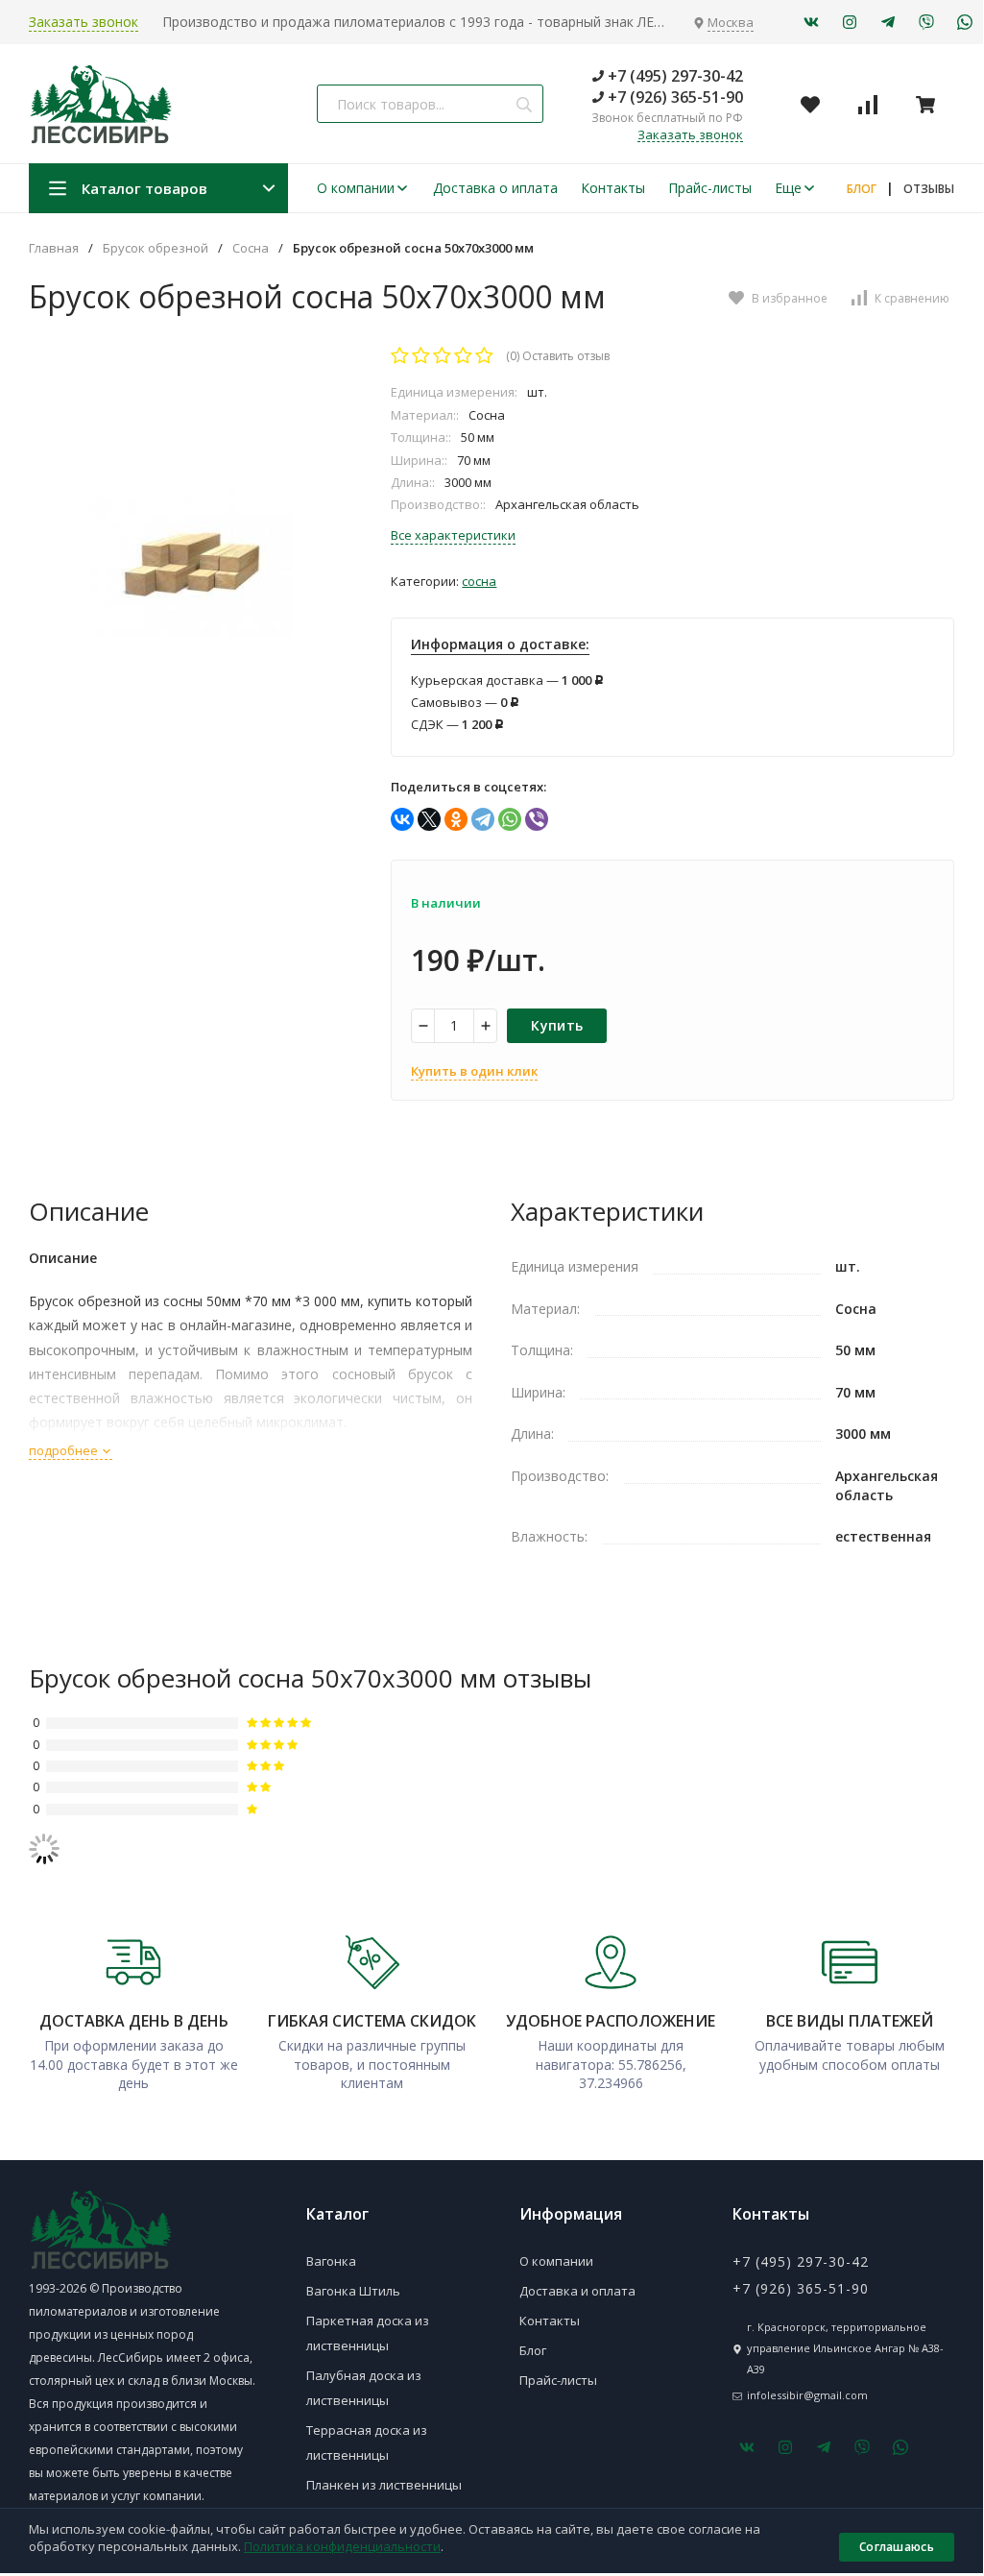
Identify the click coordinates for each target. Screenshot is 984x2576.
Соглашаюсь (897, 2547)
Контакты (613, 188)
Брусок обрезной (156, 248)
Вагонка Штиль (353, 2291)
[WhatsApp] (510, 819)
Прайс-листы (710, 188)
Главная (54, 248)
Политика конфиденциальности (342, 2546)
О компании (356, 188)
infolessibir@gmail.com (807, 2395)
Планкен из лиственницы (384, 2485)
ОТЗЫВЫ (929, 189)
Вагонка (331, 2261)
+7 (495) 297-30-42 (673, 76)
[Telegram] (483, 819)
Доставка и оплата (577, 2291)
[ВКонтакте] (402, 819)
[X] (429, 819)
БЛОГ (862, 189)
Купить (557, 1025)
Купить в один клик (474, 1071)
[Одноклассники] (456, 819)
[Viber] (537, 819)
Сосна (251, 248)
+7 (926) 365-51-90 (673, 97)
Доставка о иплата (495, 188)
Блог (533, 2350)
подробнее (65, 1450)
